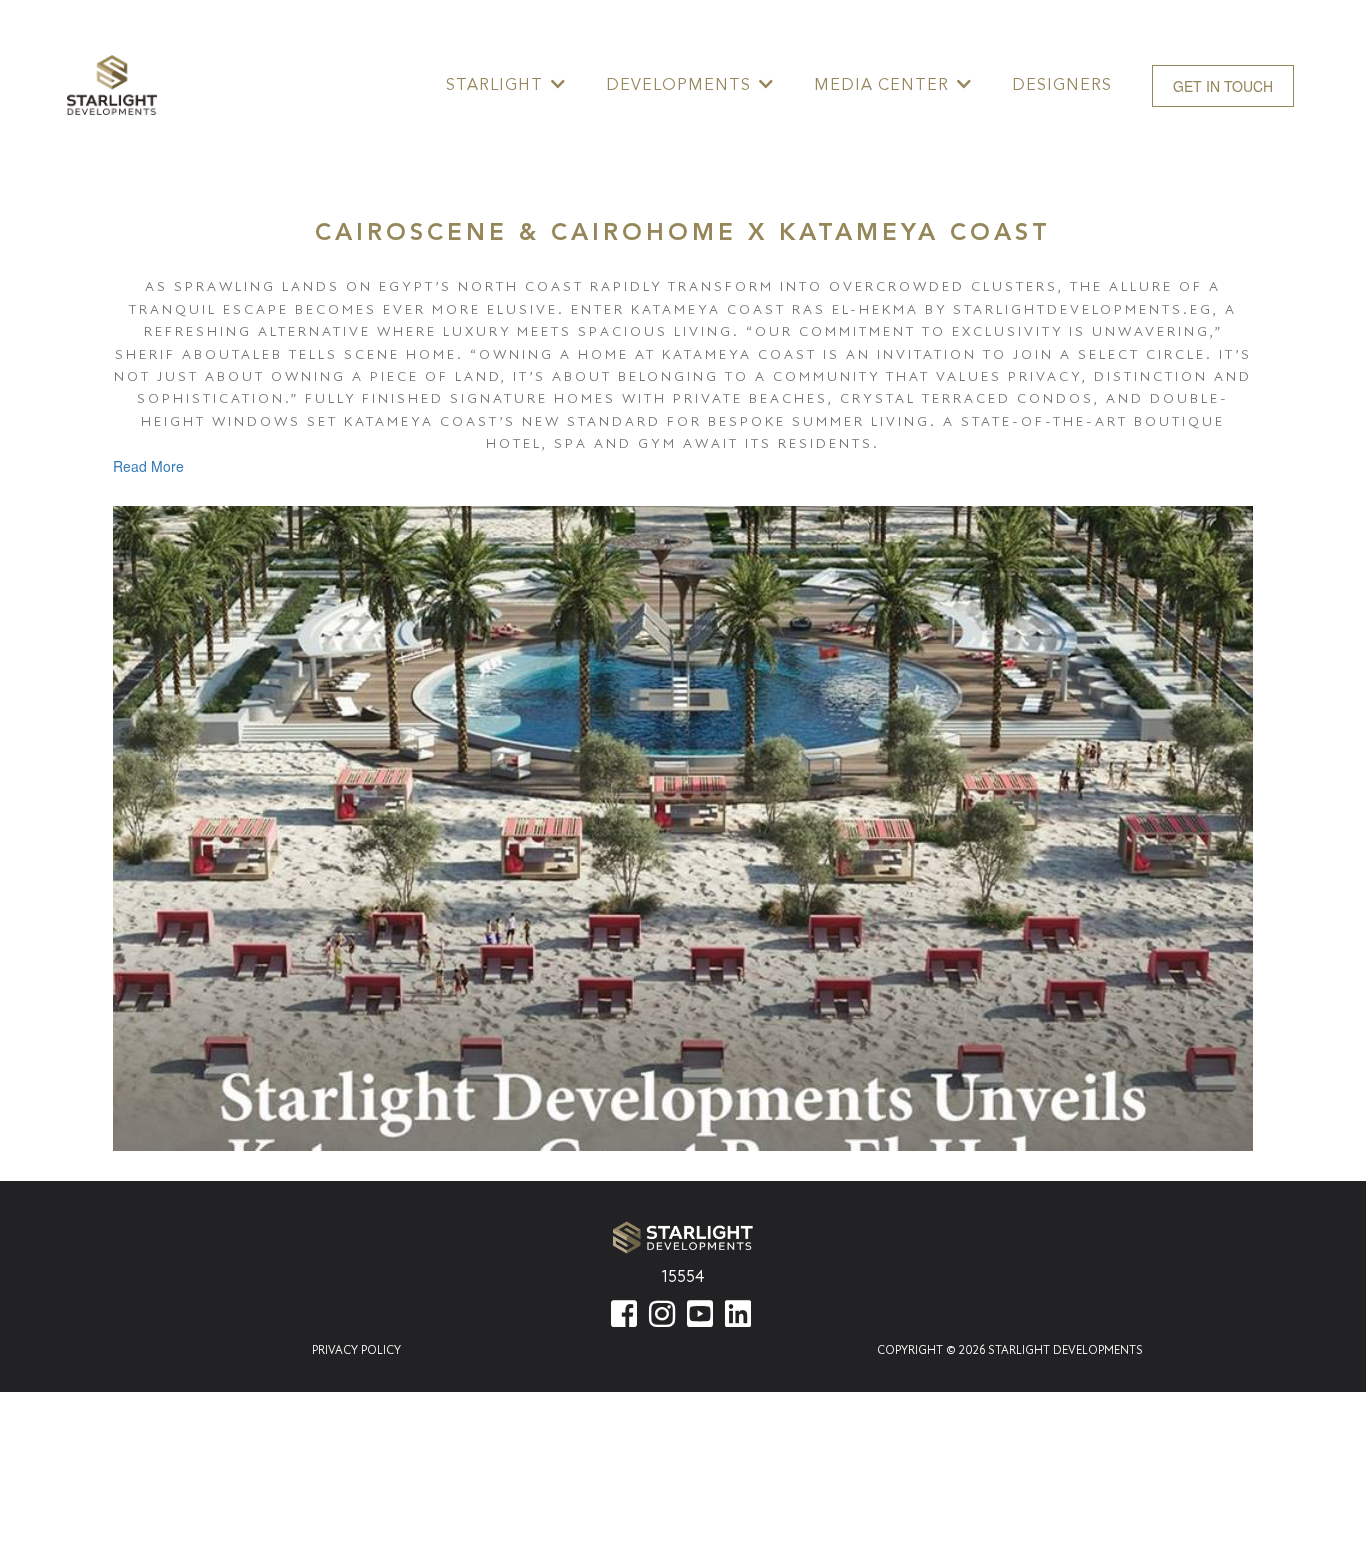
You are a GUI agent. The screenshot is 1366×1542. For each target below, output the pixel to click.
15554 (683, 1276)
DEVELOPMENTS (678, 85)
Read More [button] (148, 466)
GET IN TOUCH (1223, 86)
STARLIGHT (494, 85)
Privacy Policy (356, 1350)
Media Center (881, 85)
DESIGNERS (1062, 85)
